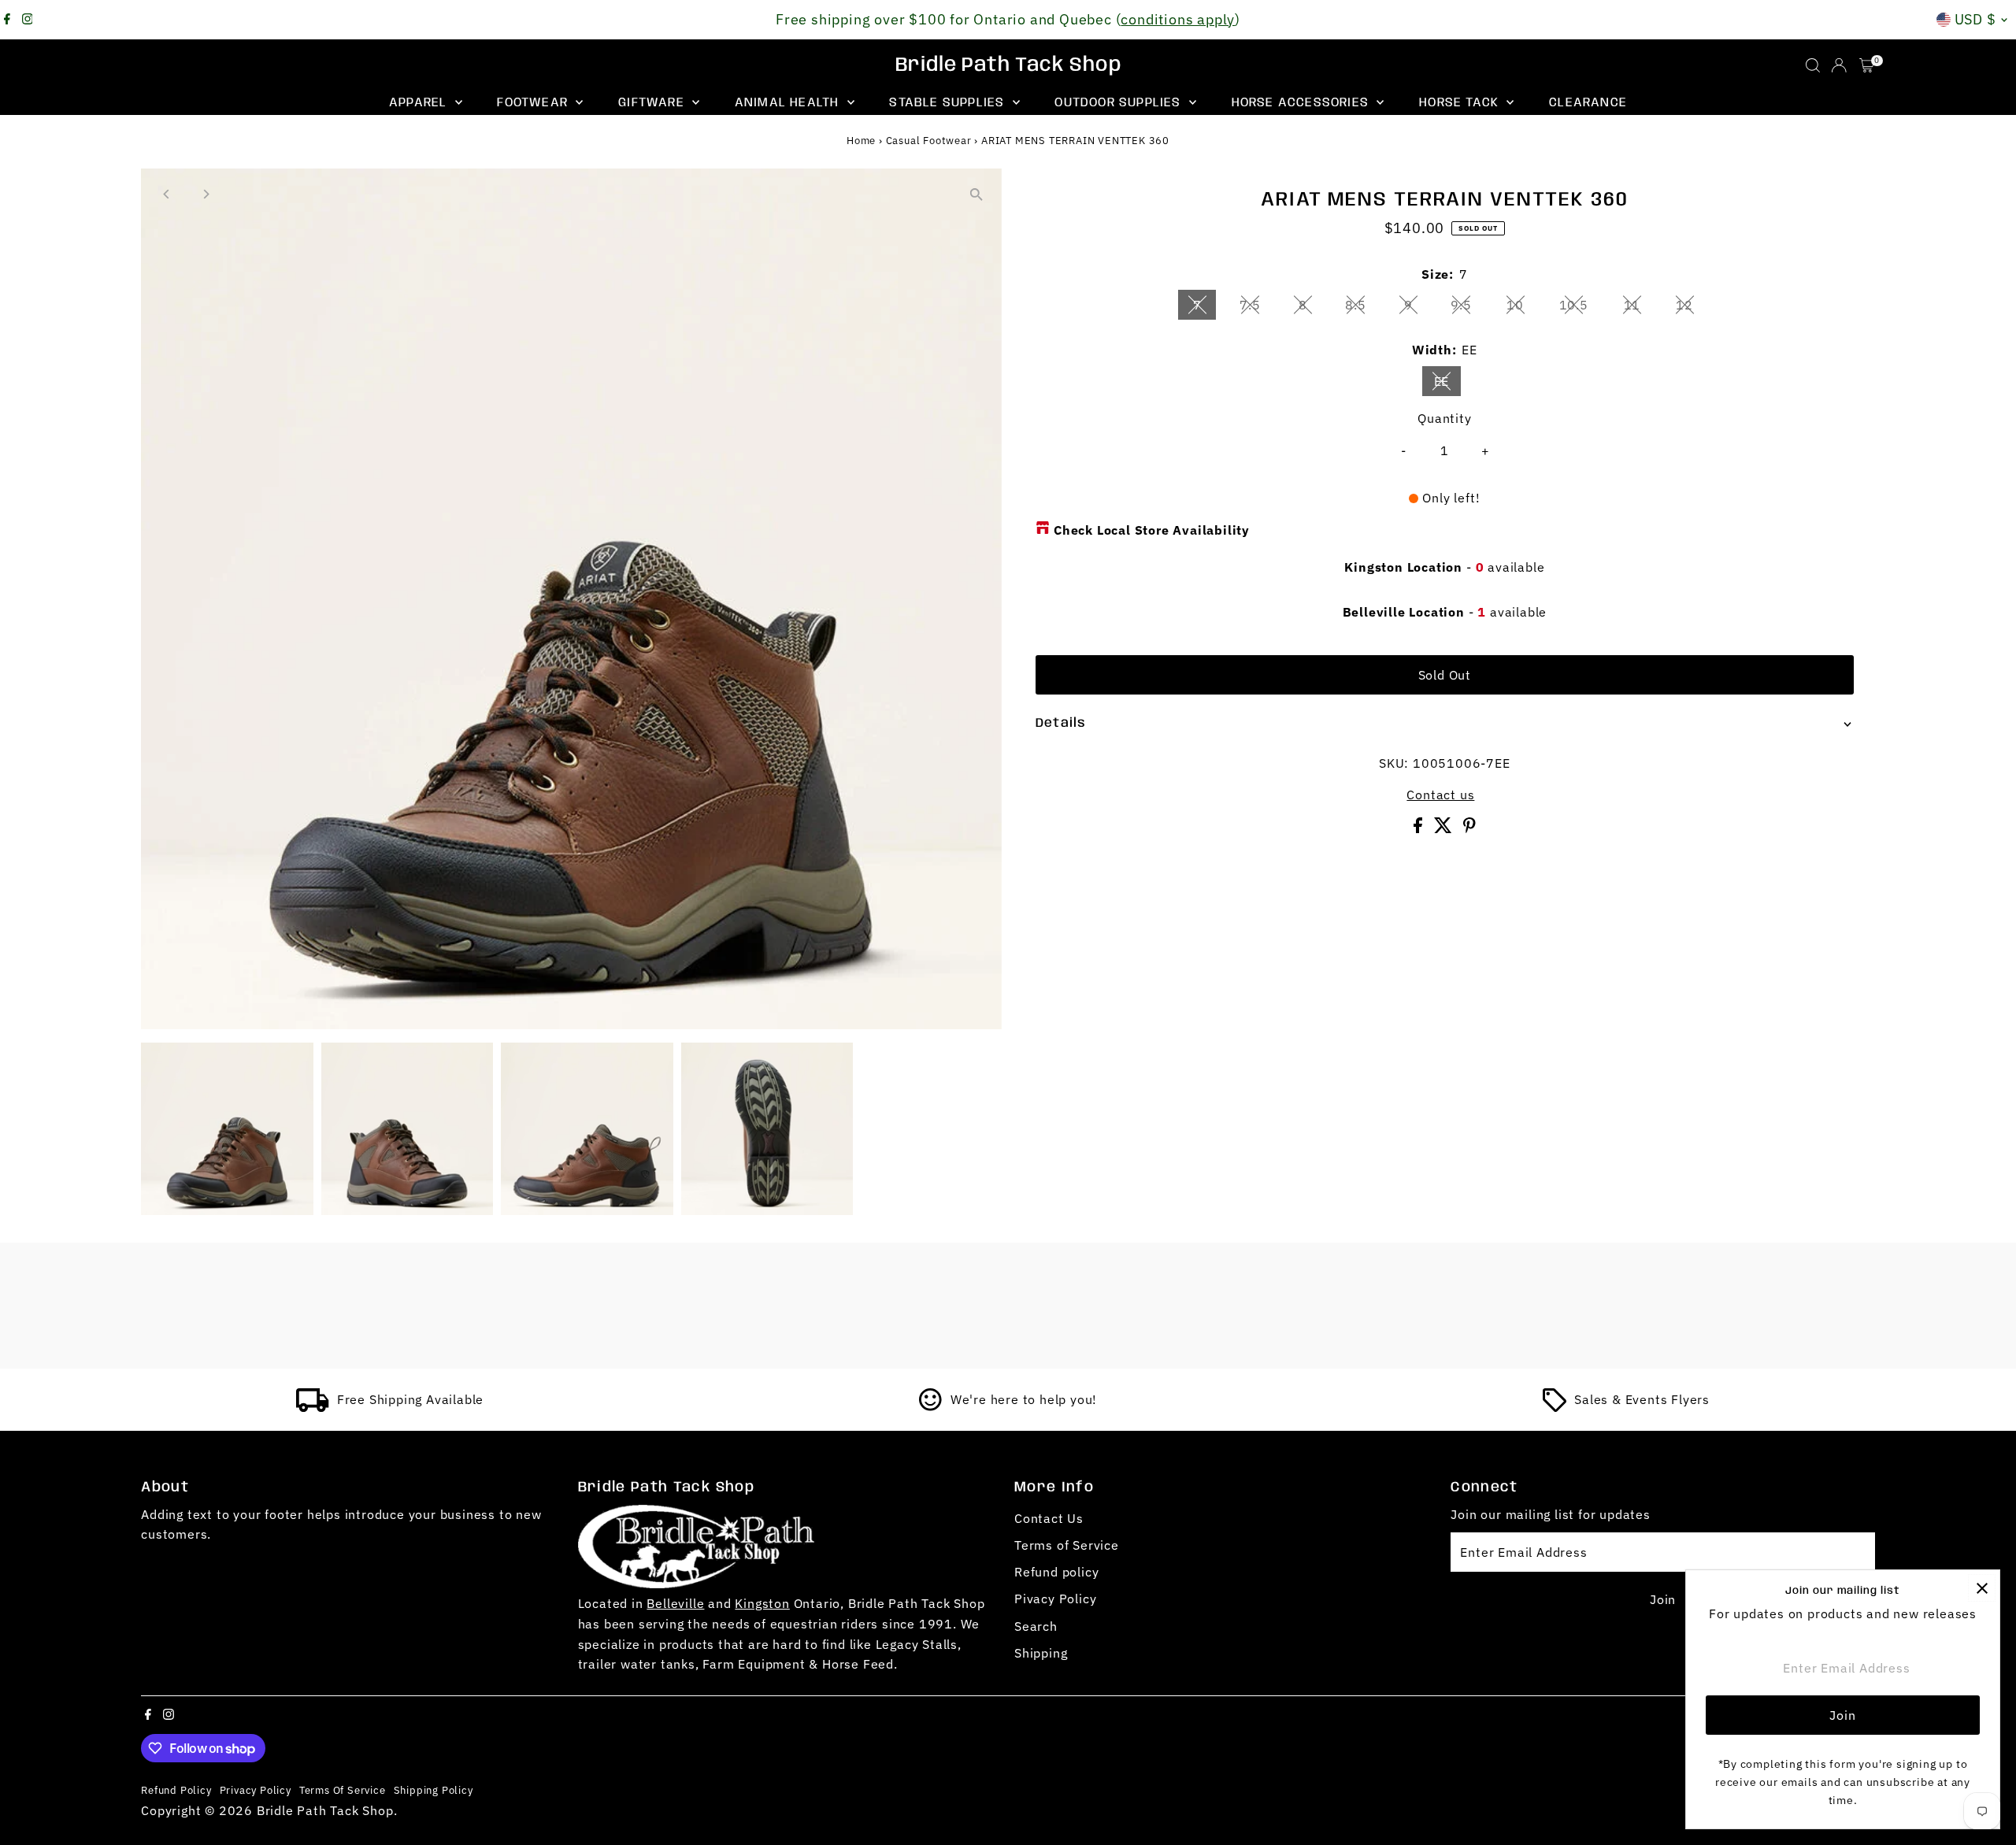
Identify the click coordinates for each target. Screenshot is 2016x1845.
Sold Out (1445, 675)
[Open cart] (1867, 65)
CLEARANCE (1588, 103)
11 (1639, 308)
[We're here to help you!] (931, 1407)
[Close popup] (1982, 1588)
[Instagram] (28, 20)
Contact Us (1049, 1518)
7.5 (1256, 308)
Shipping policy (434, 1790)
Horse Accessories (1303, 103)
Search (1036, 1626)
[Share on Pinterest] (1469, 828)
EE (1448, 384)
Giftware (653, 103)
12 (1691, 308)
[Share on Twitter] (1445, 828)
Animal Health (789, 103)
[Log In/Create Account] (1839, 65)
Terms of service (343, 1790)
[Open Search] (1813, 65)
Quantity (1444, 418)
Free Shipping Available (410, 1399)
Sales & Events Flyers (1642, 1399)
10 (1521, 308)
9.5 (1467, 308)
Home (861, 141)
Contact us (1440, 795)
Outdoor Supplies (1119, 103)
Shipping (1041, 1653)
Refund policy (1056, 1572)
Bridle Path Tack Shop (1008, 65)
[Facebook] (7, 20)
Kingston (762, 1603)
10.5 (1580, 308)
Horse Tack (1461, 103)
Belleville (675, 1603)
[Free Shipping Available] (313, 1407)
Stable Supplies (949, 103)
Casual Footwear (929, 141)
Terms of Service (1067, 1545)
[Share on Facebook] (1420, 828)
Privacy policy (256, 1790)
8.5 (1362, 308)
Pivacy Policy (1055, 1599)
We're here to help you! (1024, 1399)
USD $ (1976, 19)
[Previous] (167, 194)
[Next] (205, 194)
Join (1663, 1599)
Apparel (420, 103)
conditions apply (1178, 19)
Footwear (534, 103)
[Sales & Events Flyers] (1555, 1407)
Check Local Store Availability (1152, 530)
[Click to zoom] (976, 194)
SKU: (1394, 763)
